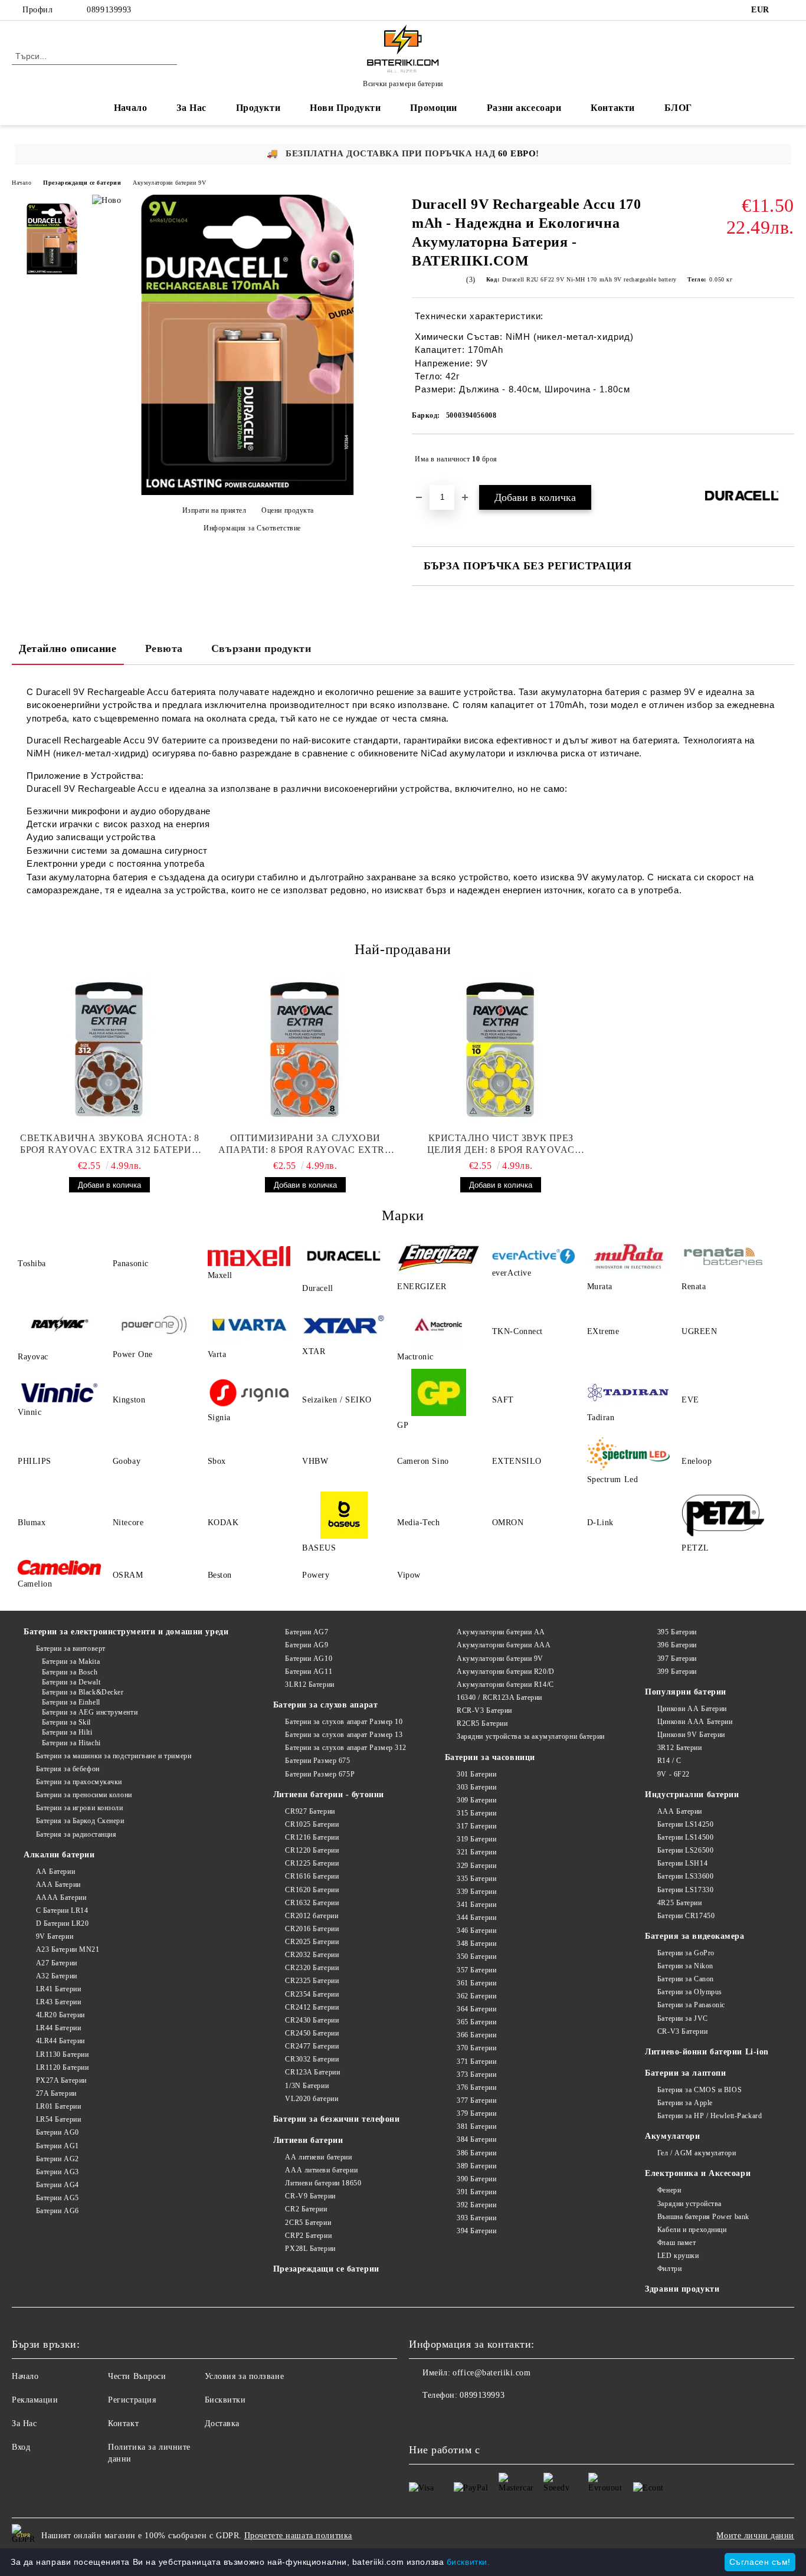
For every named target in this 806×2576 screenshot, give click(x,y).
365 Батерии (476, 2022)
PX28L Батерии (310, 2249)
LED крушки (678, 2256)
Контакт (123, 2423)
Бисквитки (225, 2400)
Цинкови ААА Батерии (695, 1722)
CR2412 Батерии (312, 2007)
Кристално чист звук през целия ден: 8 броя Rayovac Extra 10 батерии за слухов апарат (501, 1144)
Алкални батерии (59, 1855)
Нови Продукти (345, 108)
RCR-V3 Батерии (484, 1710)
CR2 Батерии (306, 2209)
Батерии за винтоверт (71, 1648)
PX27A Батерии (61, 2080)
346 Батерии (476, 1931)
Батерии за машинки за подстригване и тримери (114, 1756)
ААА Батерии (58, 1885)
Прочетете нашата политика (298, 2536)
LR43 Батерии (58, 2002)
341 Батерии (476, 1905)
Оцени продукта (288, 510)
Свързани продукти (261, 648)
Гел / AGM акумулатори (697, 2153)
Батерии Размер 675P (320, 1774)
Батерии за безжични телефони (337, 2119)
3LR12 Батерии (309, 1684)
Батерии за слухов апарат (325, 1705)
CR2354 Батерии (312, 1994)
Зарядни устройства (689, 2204)
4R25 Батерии (679, 1903)
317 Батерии (476, 1826)
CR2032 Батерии (312, 1955)
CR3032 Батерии (312, 2059)
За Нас (191, 108)
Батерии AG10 (309, 1659)
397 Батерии (677, 1659)
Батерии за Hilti (67, 1732)
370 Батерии (476, 2048)
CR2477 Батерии (312, 2046)
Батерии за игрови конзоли (80, 1808)
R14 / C (669, 1761)
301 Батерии (476, 1774)
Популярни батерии (686, 1692)
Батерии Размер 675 (317, 1761)
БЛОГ (678, 108)
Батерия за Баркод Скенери (80, 1821)
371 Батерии (476, 2062)
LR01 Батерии (58, 2106)
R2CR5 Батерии (482, 1723)
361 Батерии (476, 1983)
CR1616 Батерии (312, 1876)
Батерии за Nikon (685, 1966)
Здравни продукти (682, 2289)
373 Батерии (476, 2074)
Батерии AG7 (307, 1632)
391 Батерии (476, 2192)
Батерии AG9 (307, 1645)
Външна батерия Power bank (703, 2217)
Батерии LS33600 (685, 1876)
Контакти (612, 108)
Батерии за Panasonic (691, 2005)
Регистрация (132, 2400)
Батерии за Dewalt (71, 1682)
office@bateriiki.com (492, 2373)
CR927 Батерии (310, 1811)
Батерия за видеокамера (694, 1936)
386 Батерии (476, 2153)
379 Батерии (476, 2113)
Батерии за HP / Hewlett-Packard (710, 2116)
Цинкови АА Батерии (692, 1709)
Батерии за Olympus (690, 1992)
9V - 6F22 (674, 1774)
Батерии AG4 (58, 2185)
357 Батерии (476, 1970)
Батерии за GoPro (686, 1953)
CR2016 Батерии (312, 1929)
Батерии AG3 (58, 2172)
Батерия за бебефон (68, 1769)
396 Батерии (677, 1645)
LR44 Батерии (58, 2028)
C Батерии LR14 (62, 1910)
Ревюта (164, 648)
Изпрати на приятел (214, 510)
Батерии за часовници (490, 1757)
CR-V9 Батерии (310, 2196)
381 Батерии (476, 2126)
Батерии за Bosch (70, 1672)
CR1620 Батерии (312, 1890)
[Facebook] (788, 10)
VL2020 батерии (312, 2099)
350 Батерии (476, 1956)
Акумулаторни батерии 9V (169, 183)
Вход (21, 2447)
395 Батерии (677, 1632)
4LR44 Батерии (60, 2041)
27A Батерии (56, 2093)
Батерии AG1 (58, 2146)
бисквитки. (468, 2562)
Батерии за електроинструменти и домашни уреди (126, 1632)
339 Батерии (476, 1892)
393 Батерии (476, 2218)
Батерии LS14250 (685, 1824)
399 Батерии (677, 1672)
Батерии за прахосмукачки (79, 1782)
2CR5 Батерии (308, 2223)
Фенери (669, 2190)
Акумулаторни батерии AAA (504, 1645)
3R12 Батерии (679, 1748)
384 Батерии (476, 2139)
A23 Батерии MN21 (68, 1949)
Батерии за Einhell (71, 1702)
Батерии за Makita (71, 1661)
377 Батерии (476, 2100)
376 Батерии (476, 2087)
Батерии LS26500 (685, 1850)
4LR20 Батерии (60, 2015)
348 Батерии (476, 1944)
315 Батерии (476, 1813)
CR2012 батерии (312, 1916)
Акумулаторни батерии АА (501, 1632)
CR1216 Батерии (312, 1837)
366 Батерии (476, 2035)
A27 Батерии (57, 1963)
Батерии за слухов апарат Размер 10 (344, 1722)
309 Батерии (476, 1800)
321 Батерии (476, 1852)
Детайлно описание (68, 648)
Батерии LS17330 (685, 1890)
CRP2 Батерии (308, 2236)
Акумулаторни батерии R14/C (505, 1684)
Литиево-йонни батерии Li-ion (707, 2052)
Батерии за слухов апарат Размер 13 (344, 1735)
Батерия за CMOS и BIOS (699, 2090)
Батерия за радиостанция (76, 1834)
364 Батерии (476, 2009)
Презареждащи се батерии (82, 183)
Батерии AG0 (58, 2132)
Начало (130, 108)
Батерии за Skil (66, 1722)
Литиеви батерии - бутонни (329, 1795)
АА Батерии (55, 1872)
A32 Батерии (57, 1976)
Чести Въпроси (137, 2376)
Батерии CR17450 (686, 1916)
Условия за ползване (245, 2376)
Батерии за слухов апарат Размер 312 (346, 1748)
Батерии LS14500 (685, 1837)
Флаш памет (676, 2243)
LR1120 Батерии (62, 2067)
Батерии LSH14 (682, 1863)
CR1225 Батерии (312, 1863)
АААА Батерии (61, 1897)
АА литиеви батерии (318, 2157)
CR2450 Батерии (312, 2033)
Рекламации (35, 2400)
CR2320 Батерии (312, 1968)
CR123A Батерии (312, 2072)
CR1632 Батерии (312, 1903)
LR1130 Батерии (62, 2054)
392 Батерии (476, 2205)
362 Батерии (476, 1996)
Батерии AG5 (58, 2198)
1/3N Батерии (307, 2086)
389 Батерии (476, 2166)
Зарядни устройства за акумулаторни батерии (531, 1736)
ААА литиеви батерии (321, 2170)
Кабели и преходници (692, 2230)
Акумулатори (672, 2136)
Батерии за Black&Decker (83, 1692)
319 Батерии (476, 1839)
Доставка (222, 2423)
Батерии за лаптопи (685, 2073)
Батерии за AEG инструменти (90, 1712)
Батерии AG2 (58, 2159)
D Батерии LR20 (62, 1923)
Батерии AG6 (58, 2211)
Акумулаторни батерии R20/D (506, 1672)
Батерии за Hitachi (71, 1743)
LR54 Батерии (58, 2119)
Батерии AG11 (309, 1672)
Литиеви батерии (308, 2140)
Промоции (433, 108)
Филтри (669, 2269)
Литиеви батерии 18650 (323, 2183)
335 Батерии (476, 1879)
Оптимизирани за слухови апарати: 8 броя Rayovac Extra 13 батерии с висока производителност (305, 1144)
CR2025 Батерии (312, 1942)
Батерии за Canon (686, 1979)
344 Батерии (476, 1918)
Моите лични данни (755, 2536)
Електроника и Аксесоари (698, 2173)
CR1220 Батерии (312, 1850)
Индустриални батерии (692, 1795)
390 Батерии (476, 2179)
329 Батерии (476, 1866)
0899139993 (109, 10)
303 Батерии (476, 1787)
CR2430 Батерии (312, 2020)
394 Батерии (476, 2231)
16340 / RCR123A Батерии (499, 1697)
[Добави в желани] (786, 459)
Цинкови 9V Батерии (691, 1735)
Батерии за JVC (682, 2018)
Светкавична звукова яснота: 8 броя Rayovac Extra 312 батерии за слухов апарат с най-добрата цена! (109, 1144)
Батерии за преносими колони (84, 1795)
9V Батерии (55, 1936)
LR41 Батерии (58, 1989)
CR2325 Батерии (312, 1981)
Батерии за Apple (685, 2103)
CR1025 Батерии (312, 1824)
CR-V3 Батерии (682, 2031)
